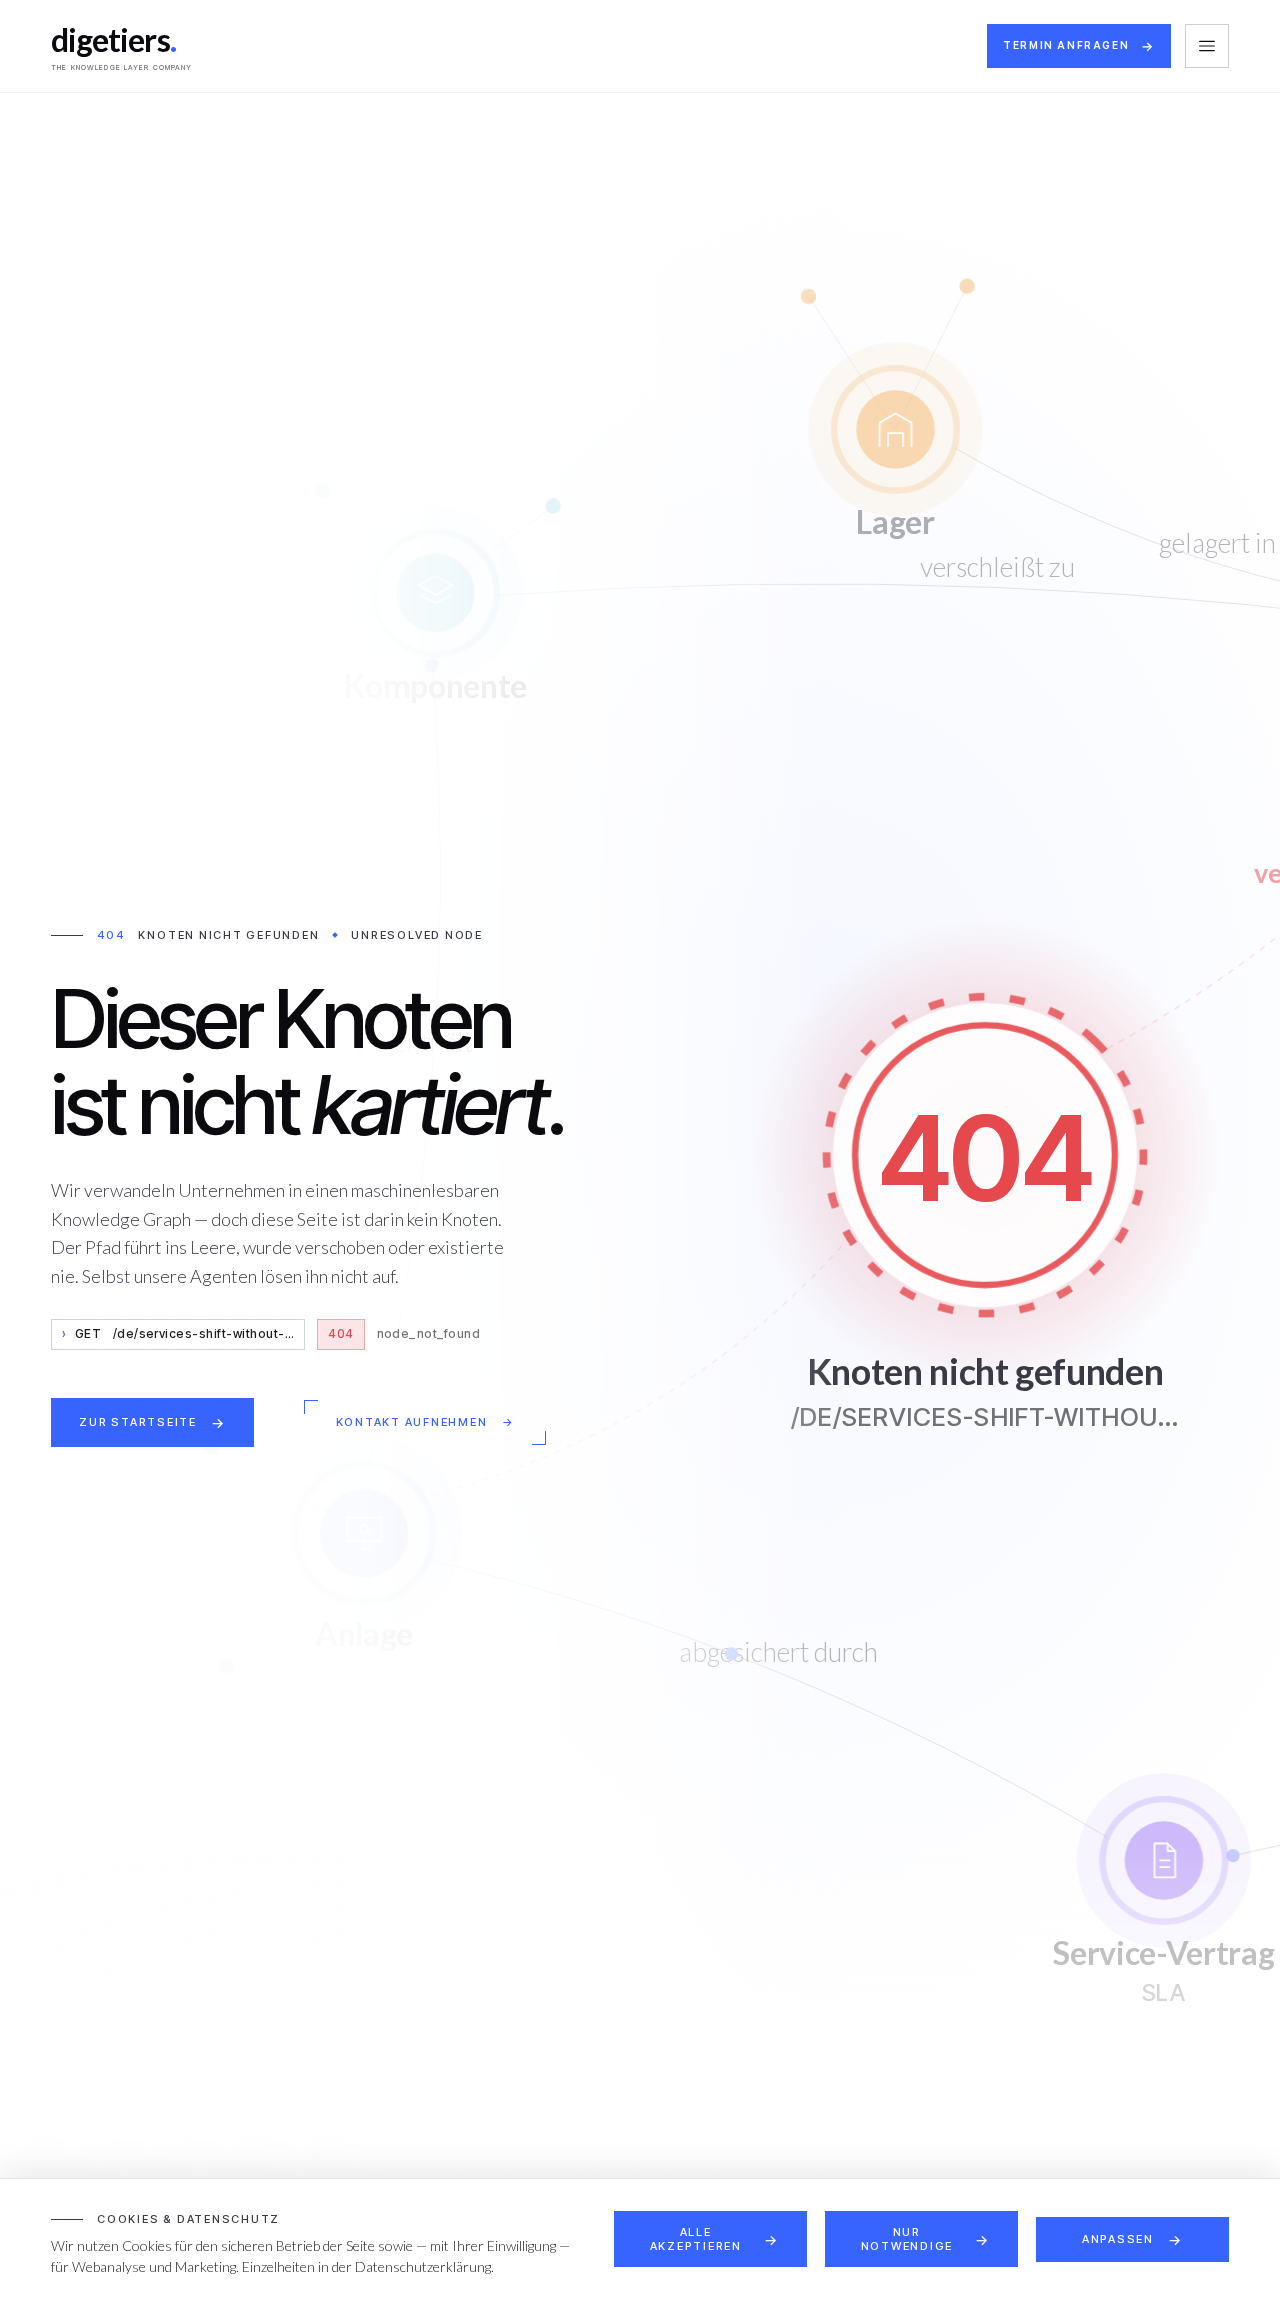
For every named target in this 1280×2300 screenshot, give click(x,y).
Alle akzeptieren (696, 2239)
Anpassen (1118, 2239)
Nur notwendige (907, 2239)
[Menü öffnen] (1207, 46)
